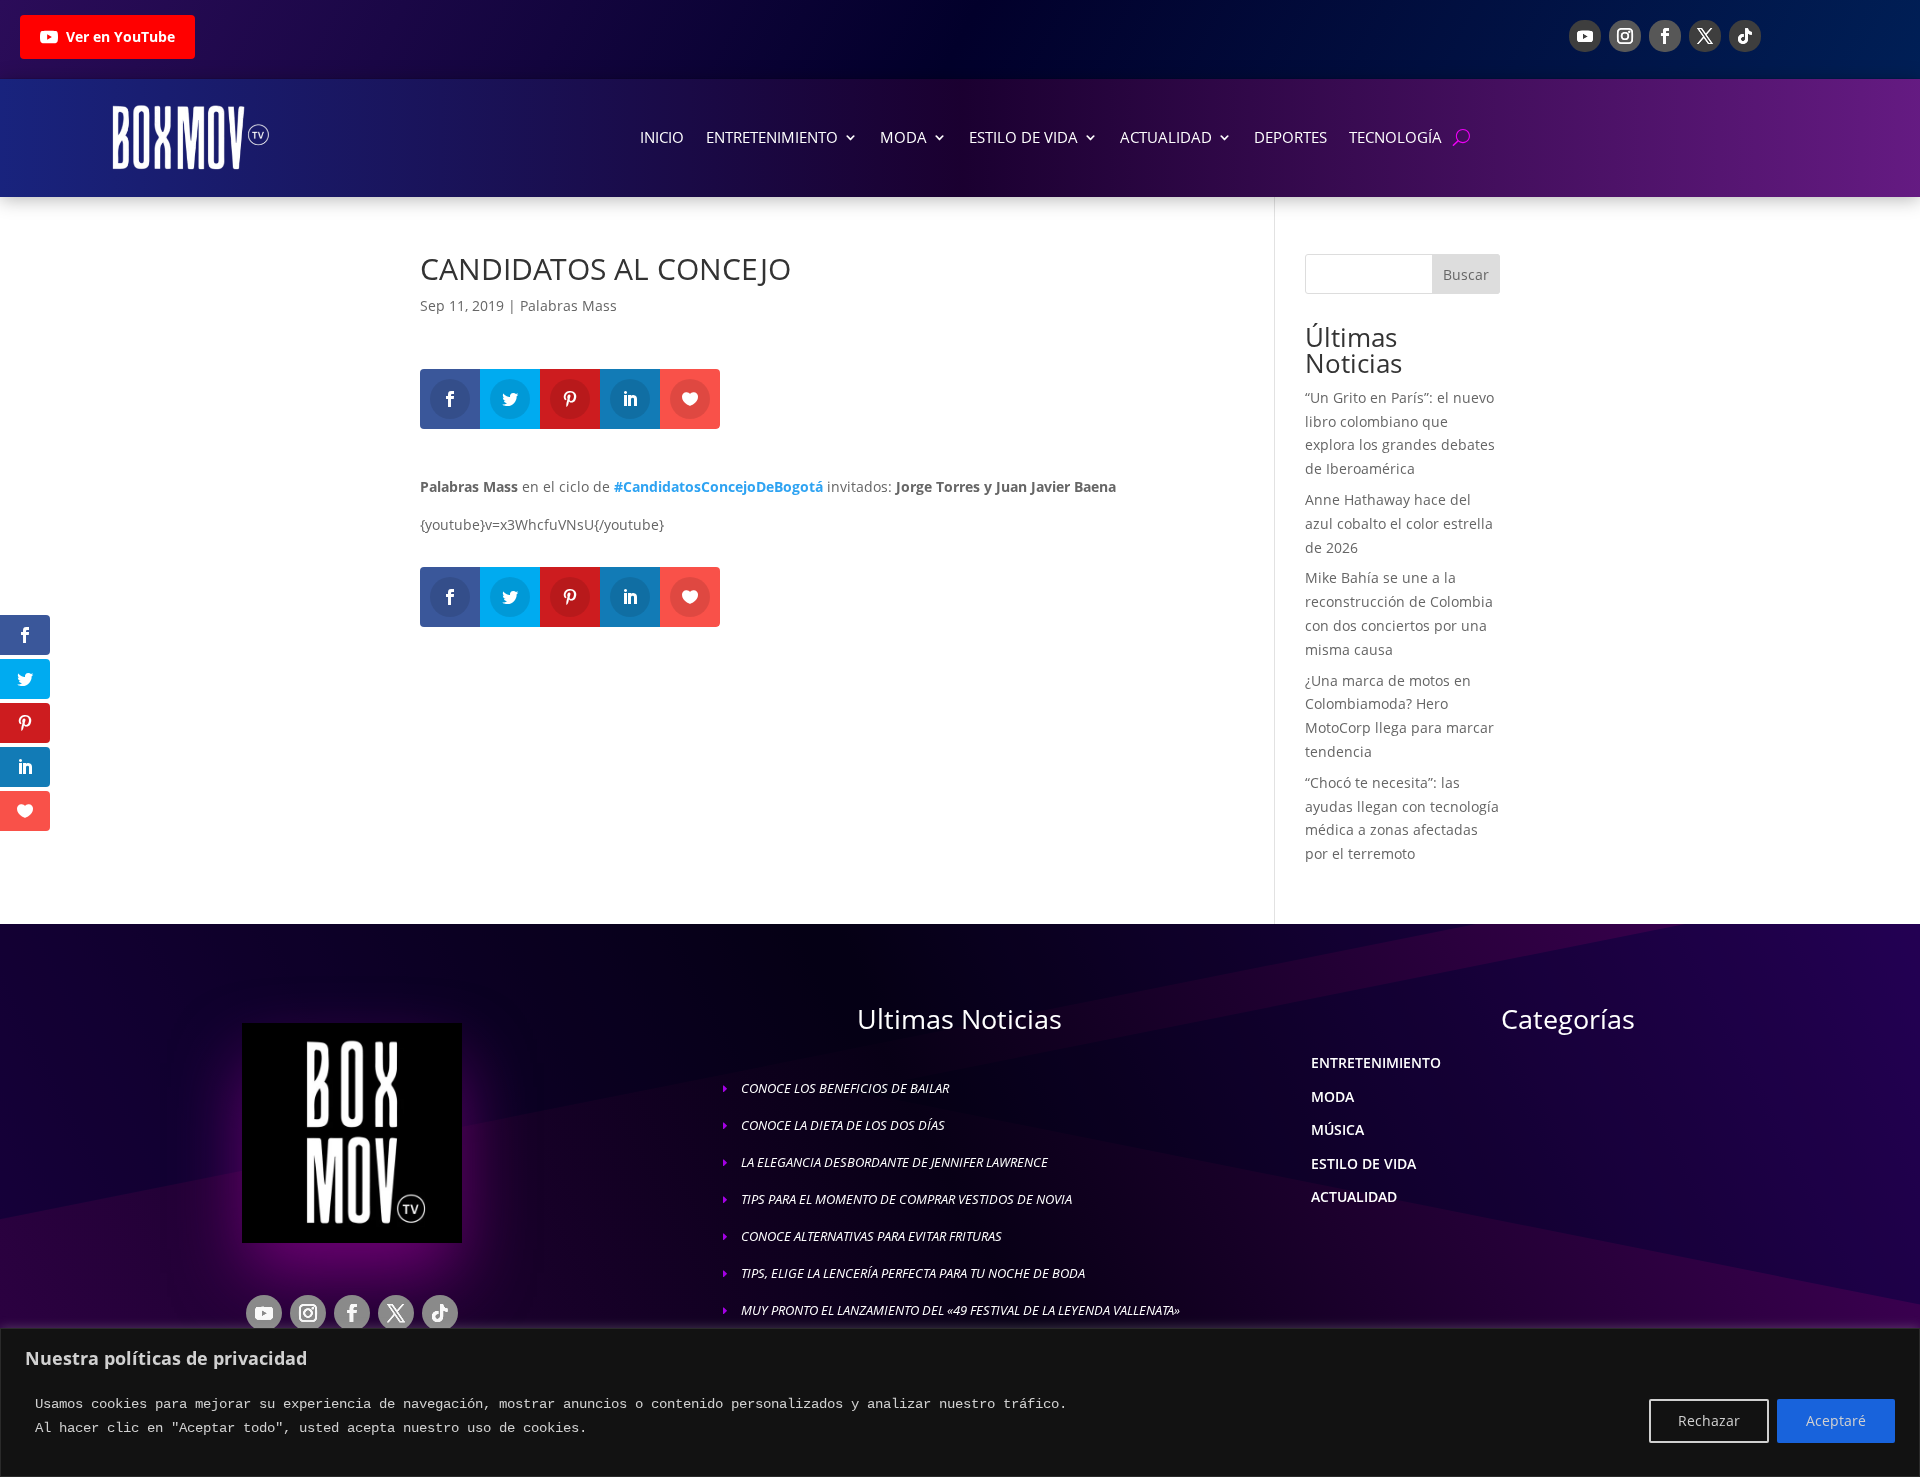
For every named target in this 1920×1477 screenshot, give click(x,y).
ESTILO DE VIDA (1363, 1163)
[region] (960, 1402)
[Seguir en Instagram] (1625, 36)
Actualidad (1166, 137)
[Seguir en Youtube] (1585, 36)
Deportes (1290, 137)
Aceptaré (1836, 1420)
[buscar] (1461, 137)
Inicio (662, 137)
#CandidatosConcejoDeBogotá (718, 486)
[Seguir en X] (1705, 36)
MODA (1332, 1096)
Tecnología (1395, 137)
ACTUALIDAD (1354, 1196)
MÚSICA (1337, 1129)
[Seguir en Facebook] (1665, 36)
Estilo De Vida (1023, 137)
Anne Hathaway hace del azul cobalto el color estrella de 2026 (1399, 523)
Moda (903, 137)
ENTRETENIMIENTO (1376, 1062)
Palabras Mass (568, 305)
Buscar (1466, 274)
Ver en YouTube (120, 36)
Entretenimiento (772, 137)
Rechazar (1709, 1420)
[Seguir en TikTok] (1745, 36)
